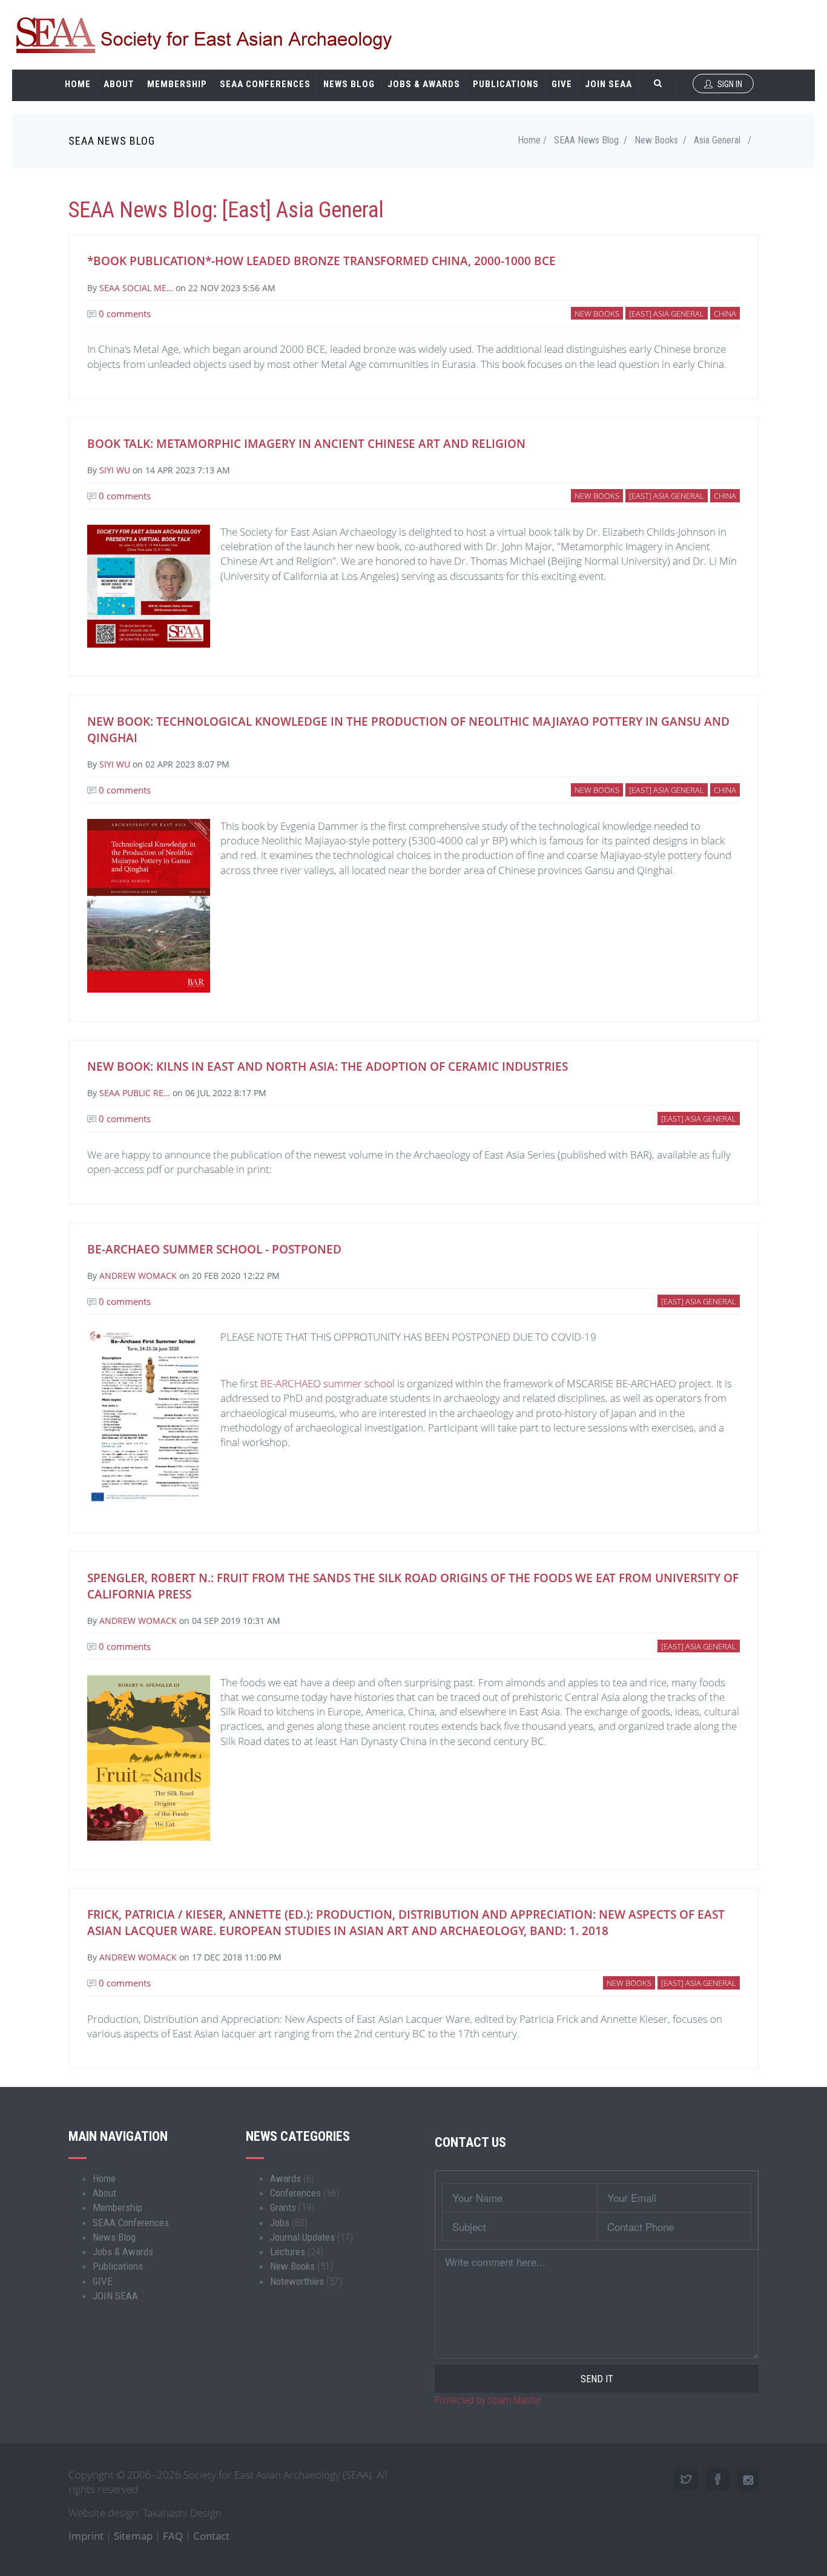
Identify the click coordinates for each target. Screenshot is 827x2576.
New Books (597, 314)
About (119, 84)
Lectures (288, 2252)
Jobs (280, 2223)
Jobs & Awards (424, 84)
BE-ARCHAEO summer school (328, 1383)
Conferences (295, 2193)
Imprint (86, 2536)
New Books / (661, 140)
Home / (532, 140)
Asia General (717, 140)
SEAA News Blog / (591, 140)
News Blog (349, 84)
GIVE (562, 84)
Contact (211, 2536)
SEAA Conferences (265, 84)
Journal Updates (302, 2237)
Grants (283, 2207)
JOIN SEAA (608, 84)
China (725, 314)
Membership (177, 84)
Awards (285, 2178)
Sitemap (133, 2536)
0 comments (124, 314)
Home (78, 84)
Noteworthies (297, 2281)
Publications (506, 84)
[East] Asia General (667, 314)
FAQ (173, 2536)
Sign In (729, 84)
